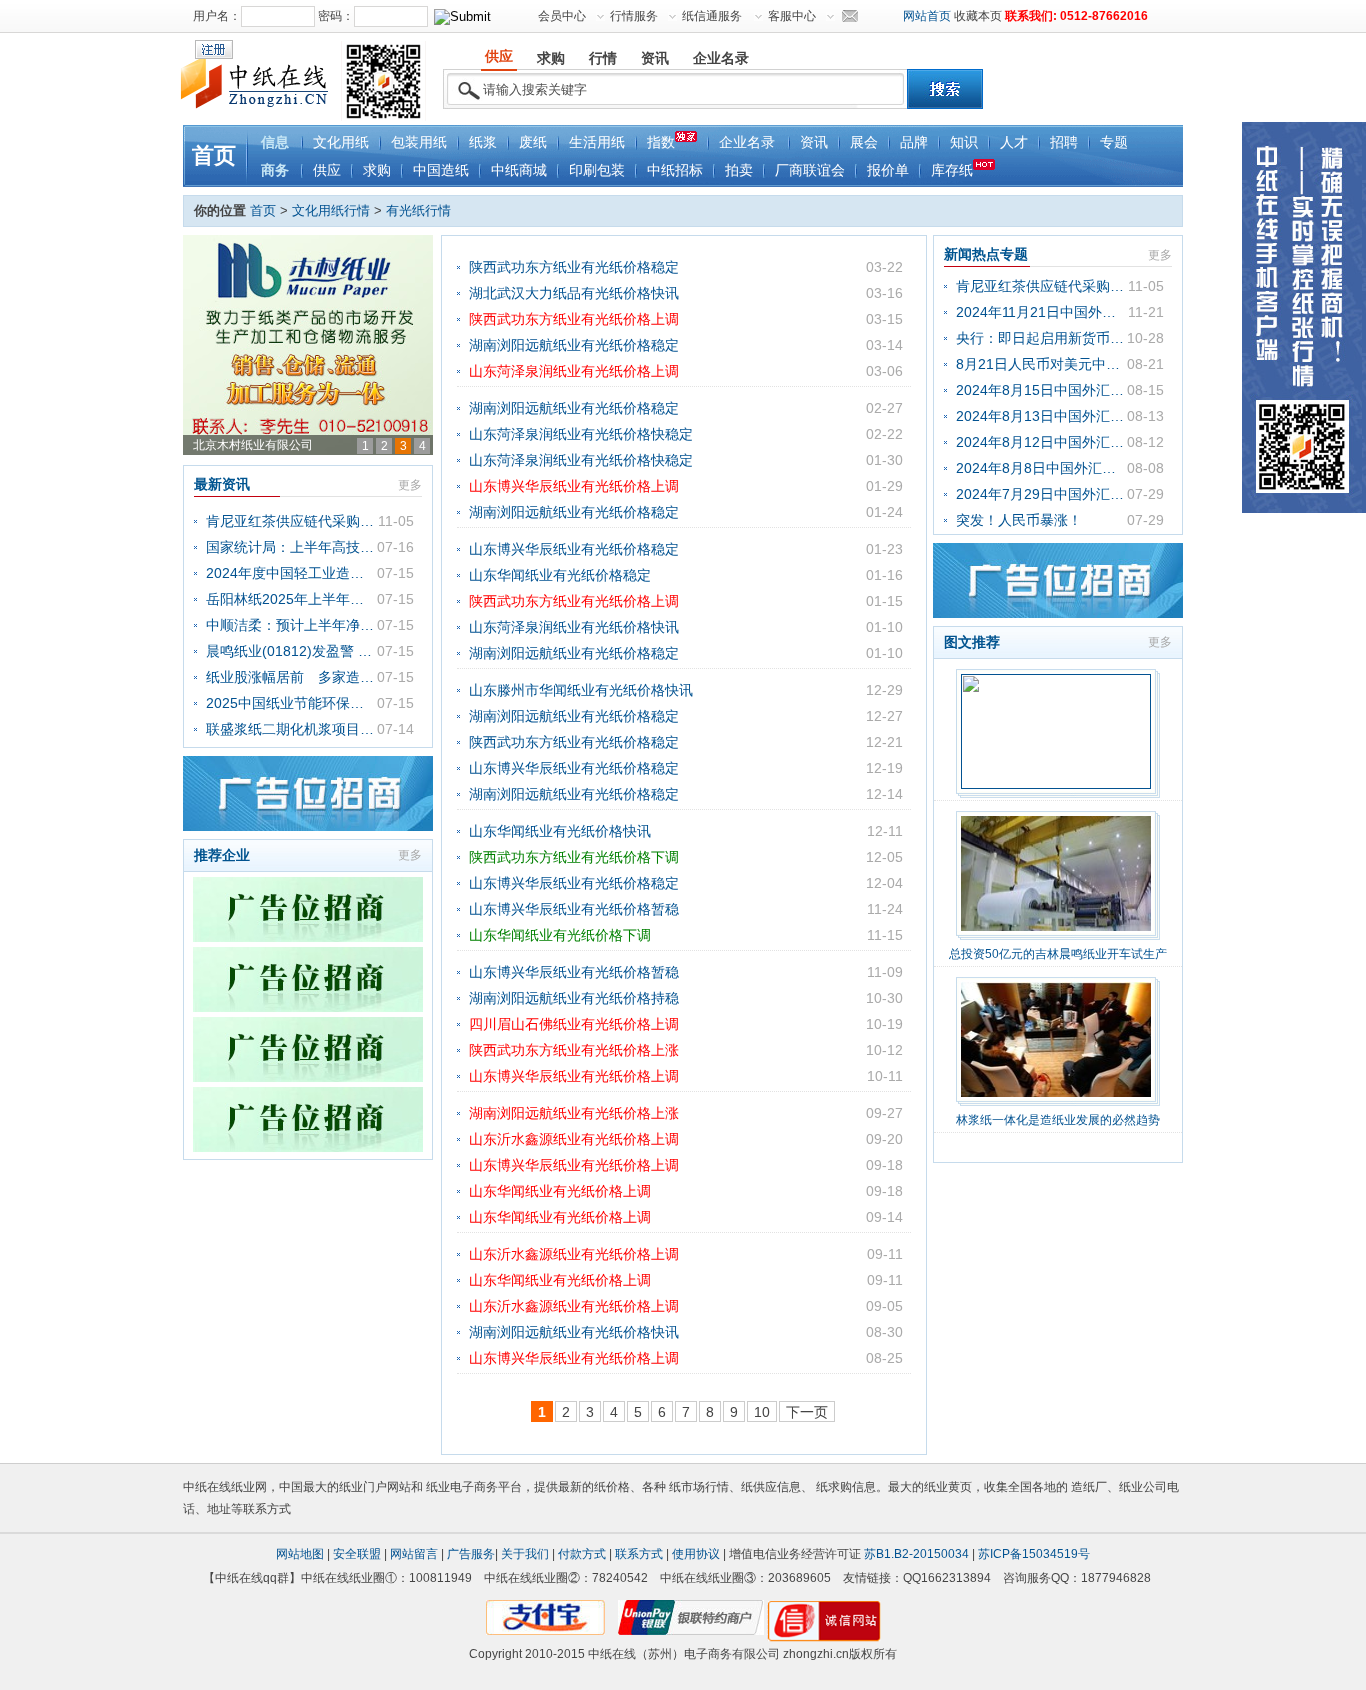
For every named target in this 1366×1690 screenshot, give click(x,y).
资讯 (814, 142)
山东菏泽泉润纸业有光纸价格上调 (574, 371)
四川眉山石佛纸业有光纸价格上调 (574, 1024)
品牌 (914, 142)
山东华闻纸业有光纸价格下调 (560, 935)
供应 (327, 170)
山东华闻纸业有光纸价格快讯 (560, 831)
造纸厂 (1089, 1487)
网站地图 (300, 1554)
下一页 (807, 1412)
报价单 (888, 170)
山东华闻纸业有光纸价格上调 (560, 1191)
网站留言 (414, 1554)
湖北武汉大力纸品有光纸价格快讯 (574, 293)
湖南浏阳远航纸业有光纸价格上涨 (574, 1113)
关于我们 (525, 1554)
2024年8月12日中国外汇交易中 (1041, 442)
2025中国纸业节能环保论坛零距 (291, 703)
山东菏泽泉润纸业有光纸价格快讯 (574, 627)
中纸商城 (519, 170)
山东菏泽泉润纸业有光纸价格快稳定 (581, 434)
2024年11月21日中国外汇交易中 (1041, 312)
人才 (1014, 142)
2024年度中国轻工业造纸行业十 (291, 573)
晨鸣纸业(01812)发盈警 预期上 (291, 651)
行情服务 (634, 16)
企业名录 (747, 142)
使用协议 (696, 1554)
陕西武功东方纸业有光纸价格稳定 (574, 267)
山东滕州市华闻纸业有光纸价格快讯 (581, 690)
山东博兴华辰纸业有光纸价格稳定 (574, 549)
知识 (964, 142)
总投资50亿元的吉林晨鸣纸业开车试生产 (1058, 954)
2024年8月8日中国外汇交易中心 (1041, 468)
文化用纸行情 (331, 210)
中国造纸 (441, 170)
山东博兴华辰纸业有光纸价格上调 (574, 486)
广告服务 (471, 1554)
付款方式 (582, 1554)
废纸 (533, 142)
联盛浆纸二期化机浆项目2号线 (291, 729)
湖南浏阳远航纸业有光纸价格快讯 (574, 1332)
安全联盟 (357, 1554)
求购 (377, 170)
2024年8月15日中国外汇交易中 (1041, 390)
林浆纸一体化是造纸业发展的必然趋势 (1058, 1120)
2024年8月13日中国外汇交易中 (1041, 416)
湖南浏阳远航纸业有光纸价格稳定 (574, 345)
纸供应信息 (771, 1487)
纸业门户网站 (375, 1487)
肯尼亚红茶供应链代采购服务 (291, 521)
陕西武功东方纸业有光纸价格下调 (574, 857)
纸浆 (483, 142)
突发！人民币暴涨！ (1019, 520)
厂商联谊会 (810, 170)
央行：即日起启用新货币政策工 (1041, 338)
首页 (214, 155)
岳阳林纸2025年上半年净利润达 (291, 599)
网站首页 (927, 16)
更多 (410, 485)
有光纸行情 (418, 210)
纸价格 (612, 1487)
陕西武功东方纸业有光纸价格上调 (574, 319)
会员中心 (562, 16)
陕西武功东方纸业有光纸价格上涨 (574, 1050)
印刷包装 (597, 170)
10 (762, 1412)
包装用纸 (419, 142)
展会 (864, 142)
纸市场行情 (699, 1487)
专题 (1114, 142)
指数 (661, 142)
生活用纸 (597, 142)
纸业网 (249, 1487)
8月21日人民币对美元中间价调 (1041, 364)
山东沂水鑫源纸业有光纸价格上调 (574, 1139)
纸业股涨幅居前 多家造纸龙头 (291, 677)
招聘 (1064, 142)
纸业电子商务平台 (474, 1487)
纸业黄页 (948, 1487)
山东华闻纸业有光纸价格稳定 (560, 575)
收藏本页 (978, 16)
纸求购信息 (846, 1487)
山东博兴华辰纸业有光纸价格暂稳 (574, 909)
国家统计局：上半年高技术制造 (291, 547)
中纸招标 (675, 170)
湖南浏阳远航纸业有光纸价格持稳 (574, 998)
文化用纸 (341, 142)
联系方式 (639, 1554)
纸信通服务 (712, 16)
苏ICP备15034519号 (1034, 1554)
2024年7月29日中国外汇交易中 (1041, 494)
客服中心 (792, 16)
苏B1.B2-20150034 (916, 1554)
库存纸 (952, 170)
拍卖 (739, 170)
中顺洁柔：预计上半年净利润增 (291, 625)
